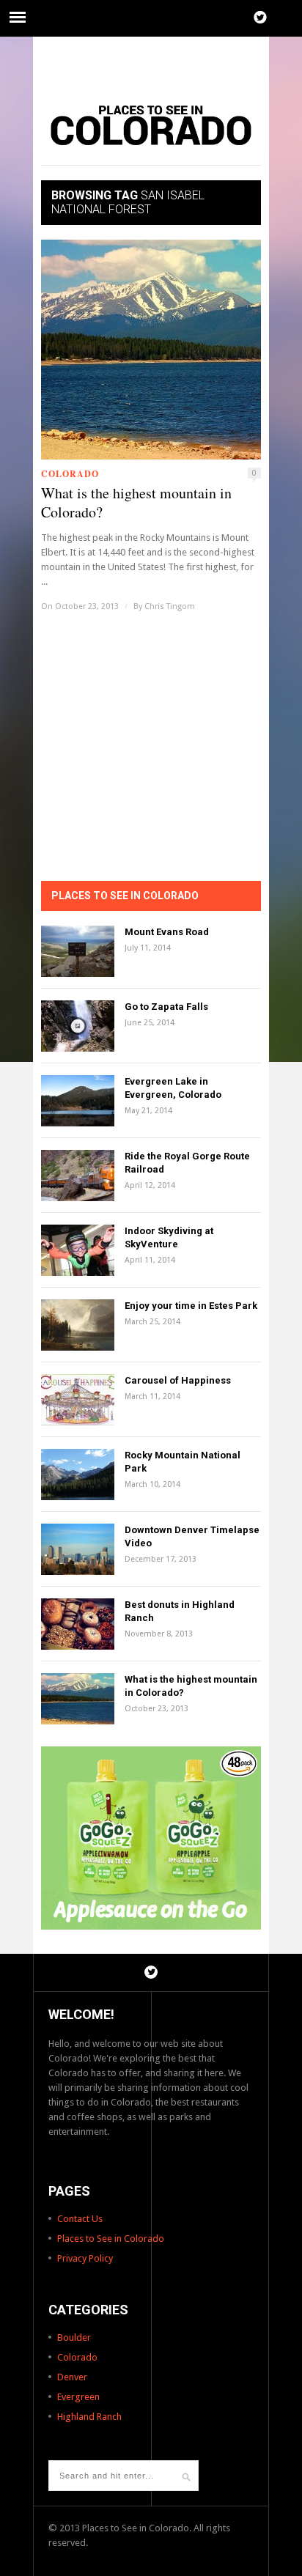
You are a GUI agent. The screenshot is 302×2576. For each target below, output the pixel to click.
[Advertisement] (151, 62)
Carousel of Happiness (178, 1380)
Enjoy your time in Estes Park (191, 1306)
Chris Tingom (170, 606)
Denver (72, 2377)
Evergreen (78, 2397)
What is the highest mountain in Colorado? (136, 503)
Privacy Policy (85, 2258)
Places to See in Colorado (111, 2239)
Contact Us (80, 2219)
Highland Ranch (89, 2417)
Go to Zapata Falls (166, 1007)
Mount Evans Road (167, 932)
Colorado (70, 474)
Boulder (74, 2337)
